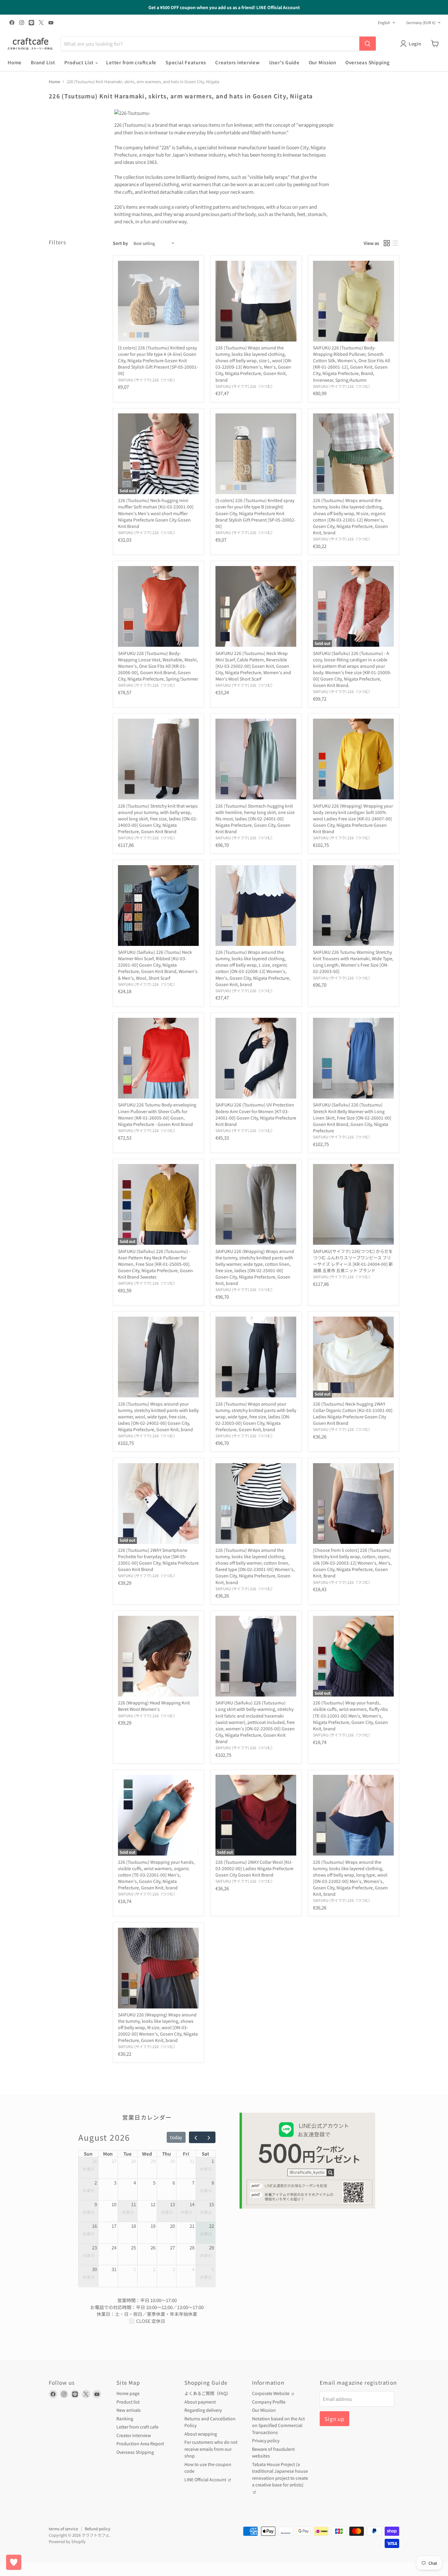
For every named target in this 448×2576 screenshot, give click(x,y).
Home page (128, 2393)
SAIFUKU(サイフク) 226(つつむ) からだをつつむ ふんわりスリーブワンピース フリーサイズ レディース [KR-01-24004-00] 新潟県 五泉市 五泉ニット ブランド (353, 1261)
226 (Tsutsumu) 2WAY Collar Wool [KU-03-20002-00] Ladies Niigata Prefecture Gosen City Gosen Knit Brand (254, 1868)
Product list (128, 2402)
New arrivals (129, 2410)
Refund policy (98, 2529)
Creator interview (134, 2435)
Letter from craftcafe (131, 62)
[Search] (368, 44)
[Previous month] (196, 2137)
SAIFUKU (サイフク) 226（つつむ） (148, 380)
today (176, 2137)
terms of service (63, 2529)
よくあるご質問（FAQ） (208, 2393)
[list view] (395, 243)
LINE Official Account (206, 2479)
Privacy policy (266, 2440)
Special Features (186, 62)
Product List (80, 62)
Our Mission (322, 62)
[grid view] (387, 243)
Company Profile (269, 2402)
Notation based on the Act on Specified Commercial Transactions (278, 2425)
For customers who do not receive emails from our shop (211, 2449)
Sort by (120, 243)
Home (15, 62)
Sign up (334, 2419)
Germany (421, 23)
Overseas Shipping (368, 62)
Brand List (43, 62)
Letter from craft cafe (137, 2427)
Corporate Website (271, 2393)
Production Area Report (140, 2443)
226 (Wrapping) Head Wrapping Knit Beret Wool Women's (154, 1706)
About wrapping (201, 2434)
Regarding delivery (203, 2410)
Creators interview (238, 62)
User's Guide (284, 62)
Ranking (125, 2419)
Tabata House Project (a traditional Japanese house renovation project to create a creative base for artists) (280, 2475)
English (384, 23)
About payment (200, 2402)
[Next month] (209, 2137)
